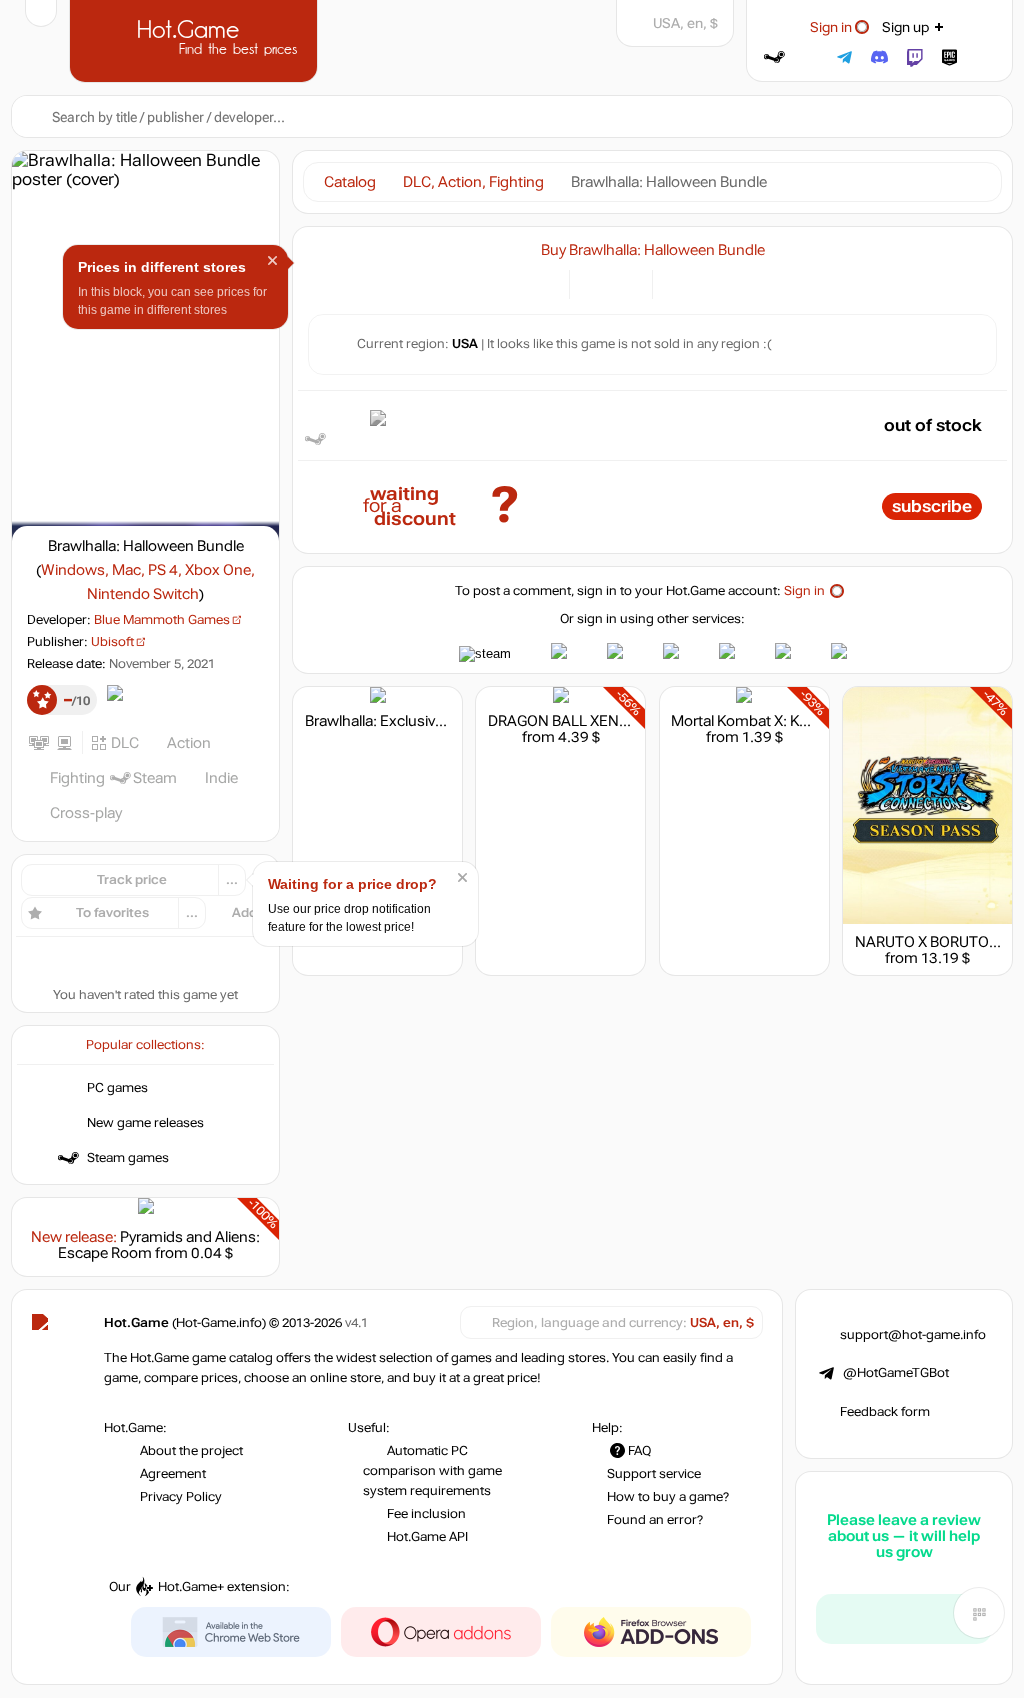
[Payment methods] (542, 282)
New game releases (145, 1123)
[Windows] (679, 282)
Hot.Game (196, 39)
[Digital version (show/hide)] (596, 282)
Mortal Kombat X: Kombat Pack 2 (781, 721)
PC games (117, 1088)
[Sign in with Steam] (774, 57)
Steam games (128, 1158)
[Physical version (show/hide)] (625, 282)
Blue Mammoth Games (162, 620)
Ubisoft (112, 642)
